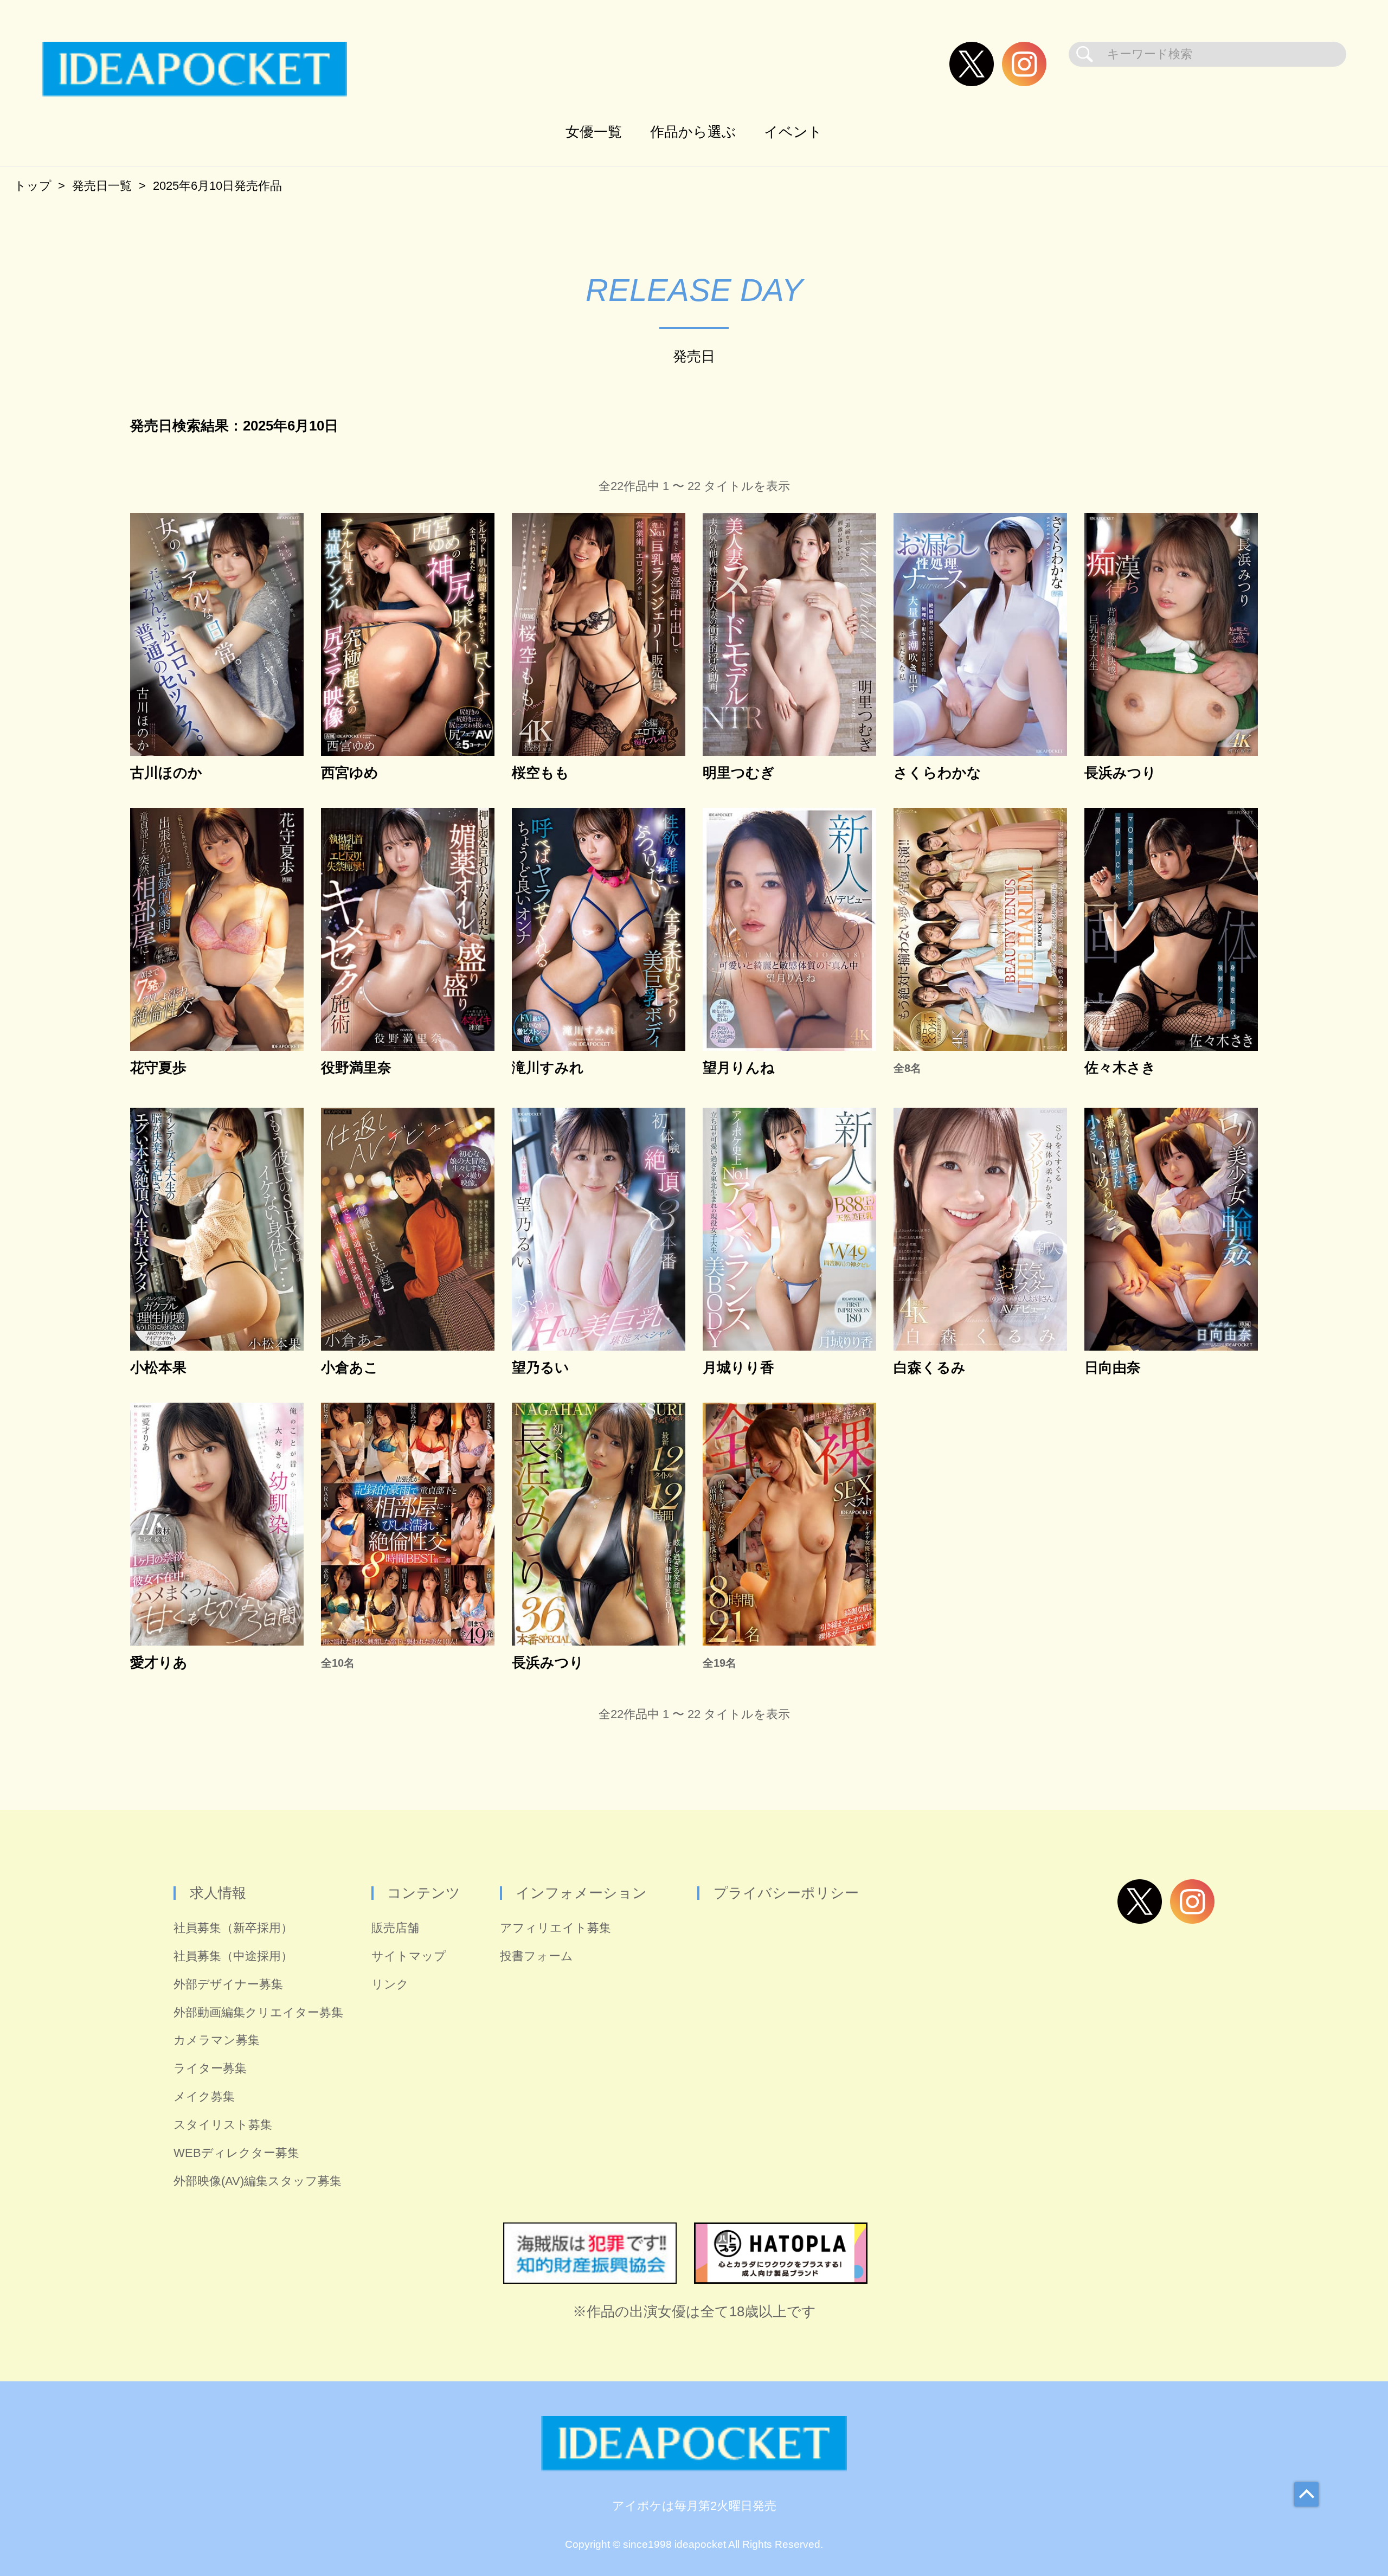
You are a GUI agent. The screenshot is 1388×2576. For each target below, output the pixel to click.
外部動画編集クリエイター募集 (258, 2012)
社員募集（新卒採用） (233, 1928)
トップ (33, 186)
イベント (793, 132)
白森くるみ (930, 1368)
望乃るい (541, 1368)
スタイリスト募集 (223, 2125)
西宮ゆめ (350, 773)
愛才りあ (159, 1663)
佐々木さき (1120, 1068)
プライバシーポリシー (786, 1893)
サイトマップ (409, 1956)
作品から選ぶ (693, 132)
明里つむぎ (739, 773)
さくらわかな (937, 773)
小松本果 (158, 1368)
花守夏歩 (158, 1068)
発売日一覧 (102, 186)
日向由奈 (1113, 1368)
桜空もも (541, 773)
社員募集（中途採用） (233, 1956)
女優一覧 (594, 132)
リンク (390, 1984)
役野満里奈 (356, 1068)
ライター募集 (210, 2068)
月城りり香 (738, 1368)
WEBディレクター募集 (236, 2153)
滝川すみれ (548, 1068)
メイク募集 (204, 2096)
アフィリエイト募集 (555, 1928)
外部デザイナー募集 (228, 1984)
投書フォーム (536, 1956)
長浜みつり (1120, 773)
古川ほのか (166, 773)
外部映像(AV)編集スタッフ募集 (258, 2181)
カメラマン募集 (217, 2040)
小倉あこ (350, 1368)
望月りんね (739, 1068)
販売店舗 (395, 1928)
